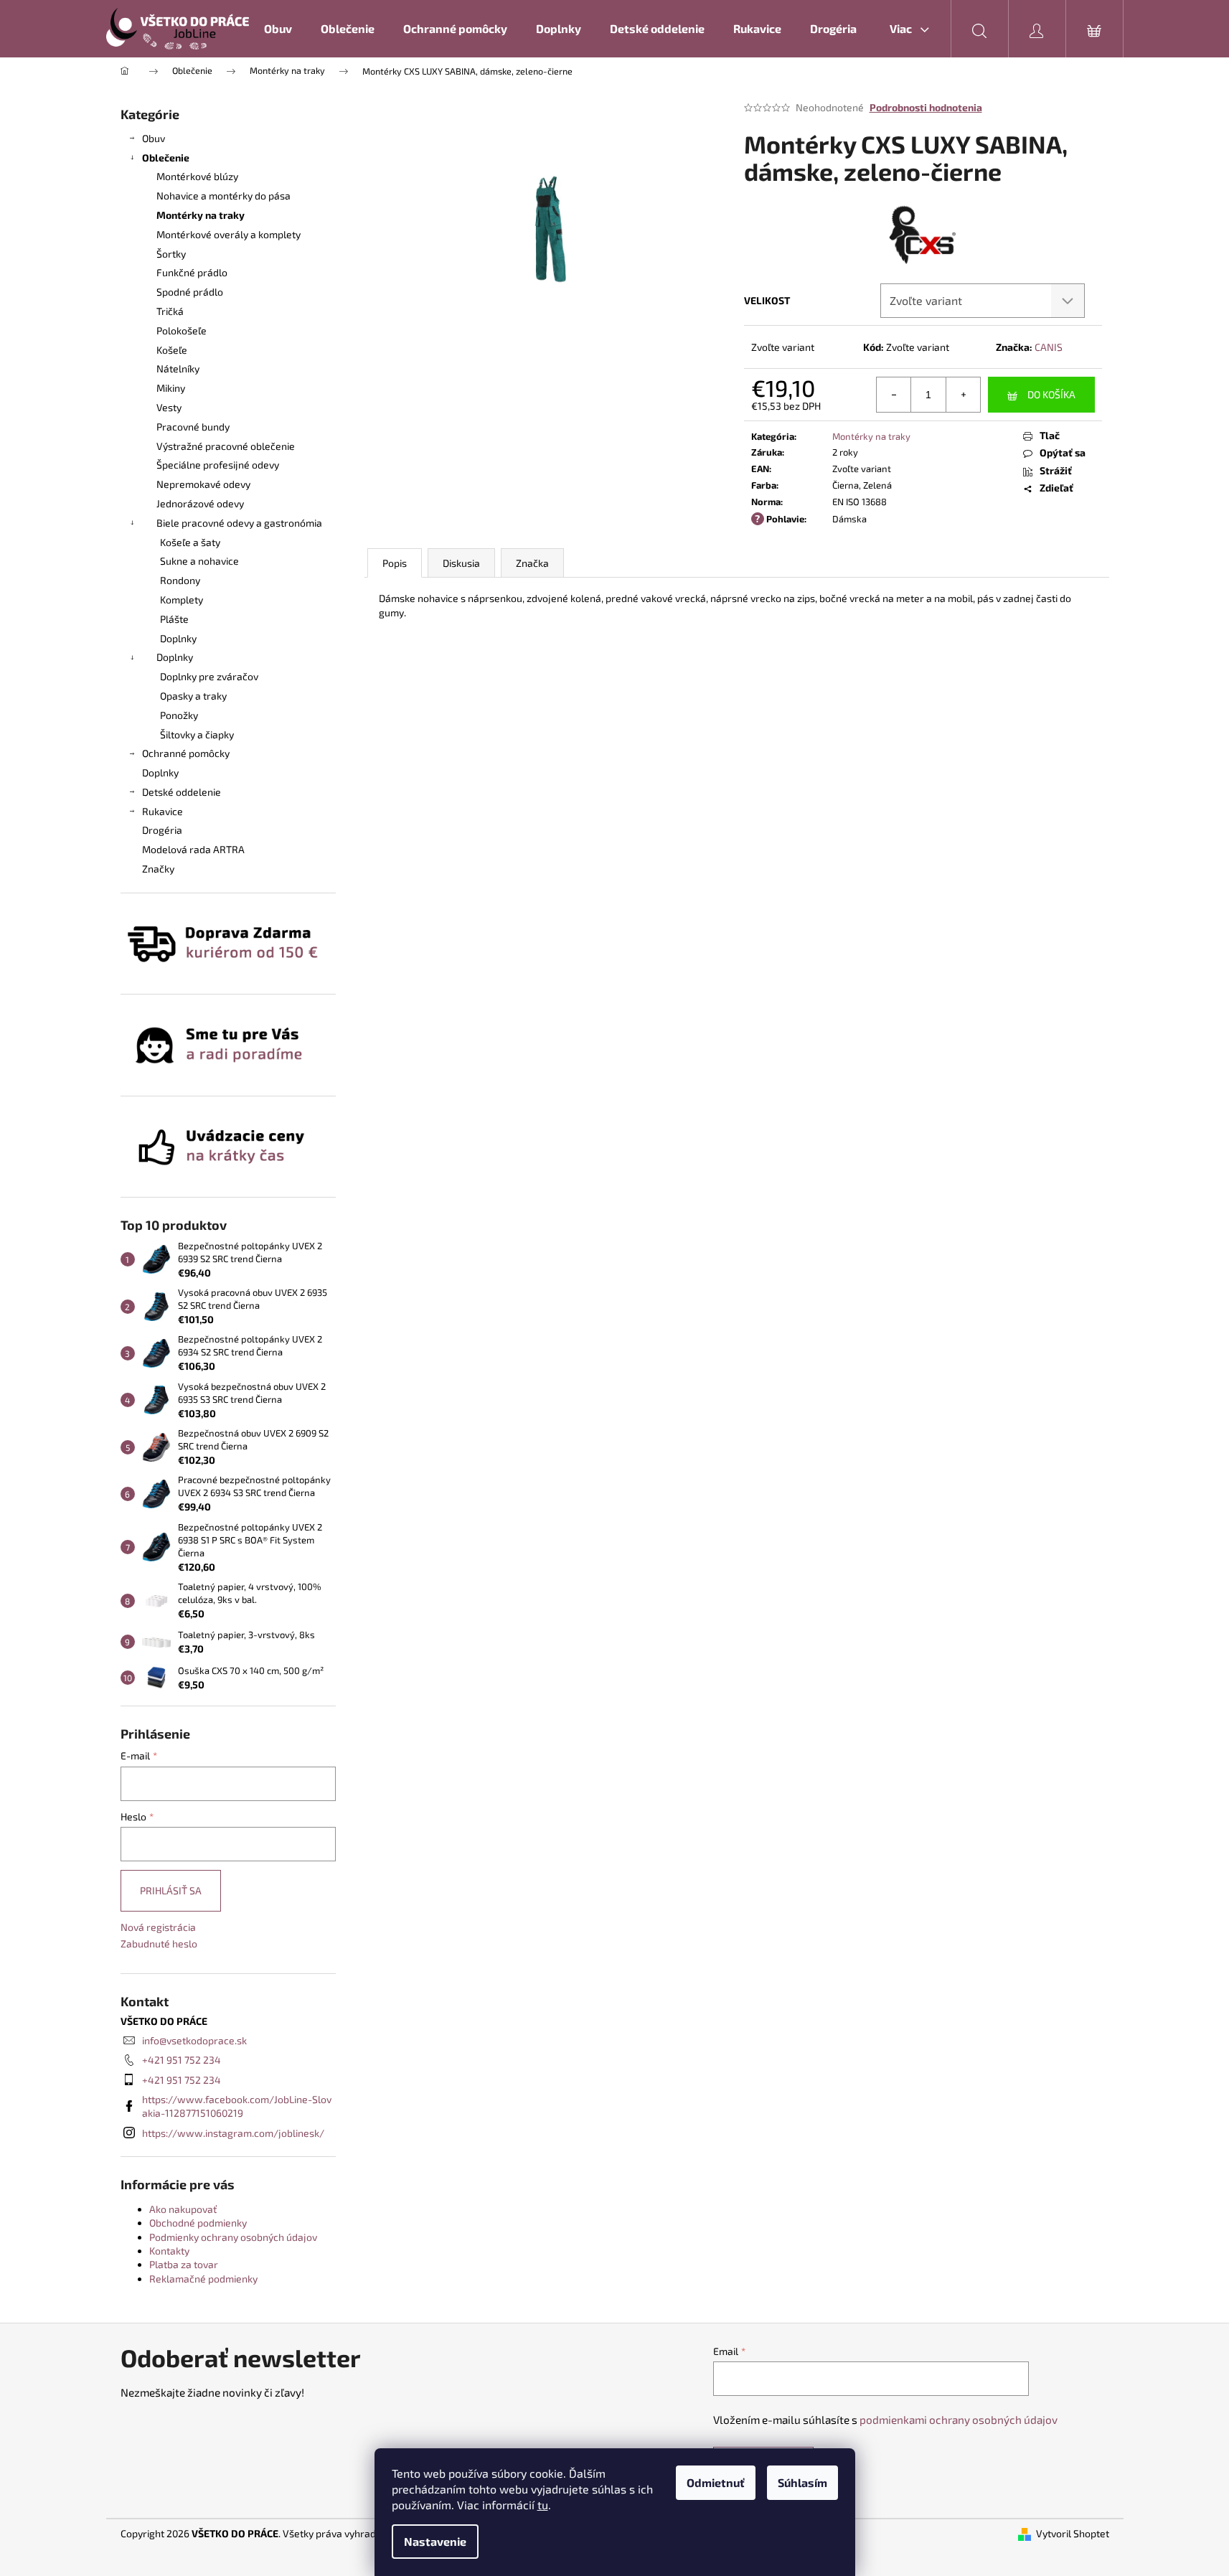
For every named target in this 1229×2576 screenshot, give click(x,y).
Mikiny (171, 388)
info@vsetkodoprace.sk (194, 2040)
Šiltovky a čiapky (197, 734)
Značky (158, 869)
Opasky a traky (193, 696)
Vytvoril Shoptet (1073, 2533)
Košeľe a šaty (190, 542)
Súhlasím (802, 2482)
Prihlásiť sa (171, 1890)
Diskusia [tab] (461, 563)
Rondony (180, 580)
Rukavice (163, 811)
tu (543, 2505)
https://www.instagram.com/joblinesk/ (233, 2133)
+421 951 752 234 (182, 2060)
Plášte (174, 619)
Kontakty (169, 2251)
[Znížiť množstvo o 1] (894, 395)
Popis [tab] (395, 563)
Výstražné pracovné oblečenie (226, 446)
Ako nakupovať (183, 2209)
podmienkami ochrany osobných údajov (959, 2420)
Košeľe (172, 350)
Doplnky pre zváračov (209, 676)
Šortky (171, 254)
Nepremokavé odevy (203, 484)
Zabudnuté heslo (159, 1943)
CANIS (1049, 347)
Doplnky (178, 638)
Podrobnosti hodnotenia (926, 107)
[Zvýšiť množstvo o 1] (963, 395)
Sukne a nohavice (199, 561)
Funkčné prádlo (192, 272)
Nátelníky (178, 368)
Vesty (169, 407)
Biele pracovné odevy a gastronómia (239, 523)
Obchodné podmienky (198, 2223)
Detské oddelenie (182, 792)
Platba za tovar (184, 2264)
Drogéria (162, 830)
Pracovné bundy (193, 427)
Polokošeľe (182, 330)
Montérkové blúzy (197, 176)
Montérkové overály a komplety (229, 234)
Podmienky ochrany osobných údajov (233, 2237)
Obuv (154, 138)
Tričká (170, 311)
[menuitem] (278, 29)
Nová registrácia (158, 1927)
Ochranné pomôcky (186, 753)
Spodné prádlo (190, 292)
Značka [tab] (532, 563)
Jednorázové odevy (200, 503)
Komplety (182, 600)
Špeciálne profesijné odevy (218, 465)
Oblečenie (166, 158)
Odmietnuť (716, 2482)
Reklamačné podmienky (203, 2279)
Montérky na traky (201, 215)
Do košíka (1051, 394)
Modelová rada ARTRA (193, 849)
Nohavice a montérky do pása (223, 196)
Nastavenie (435, 2541)
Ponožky (179, 715)
